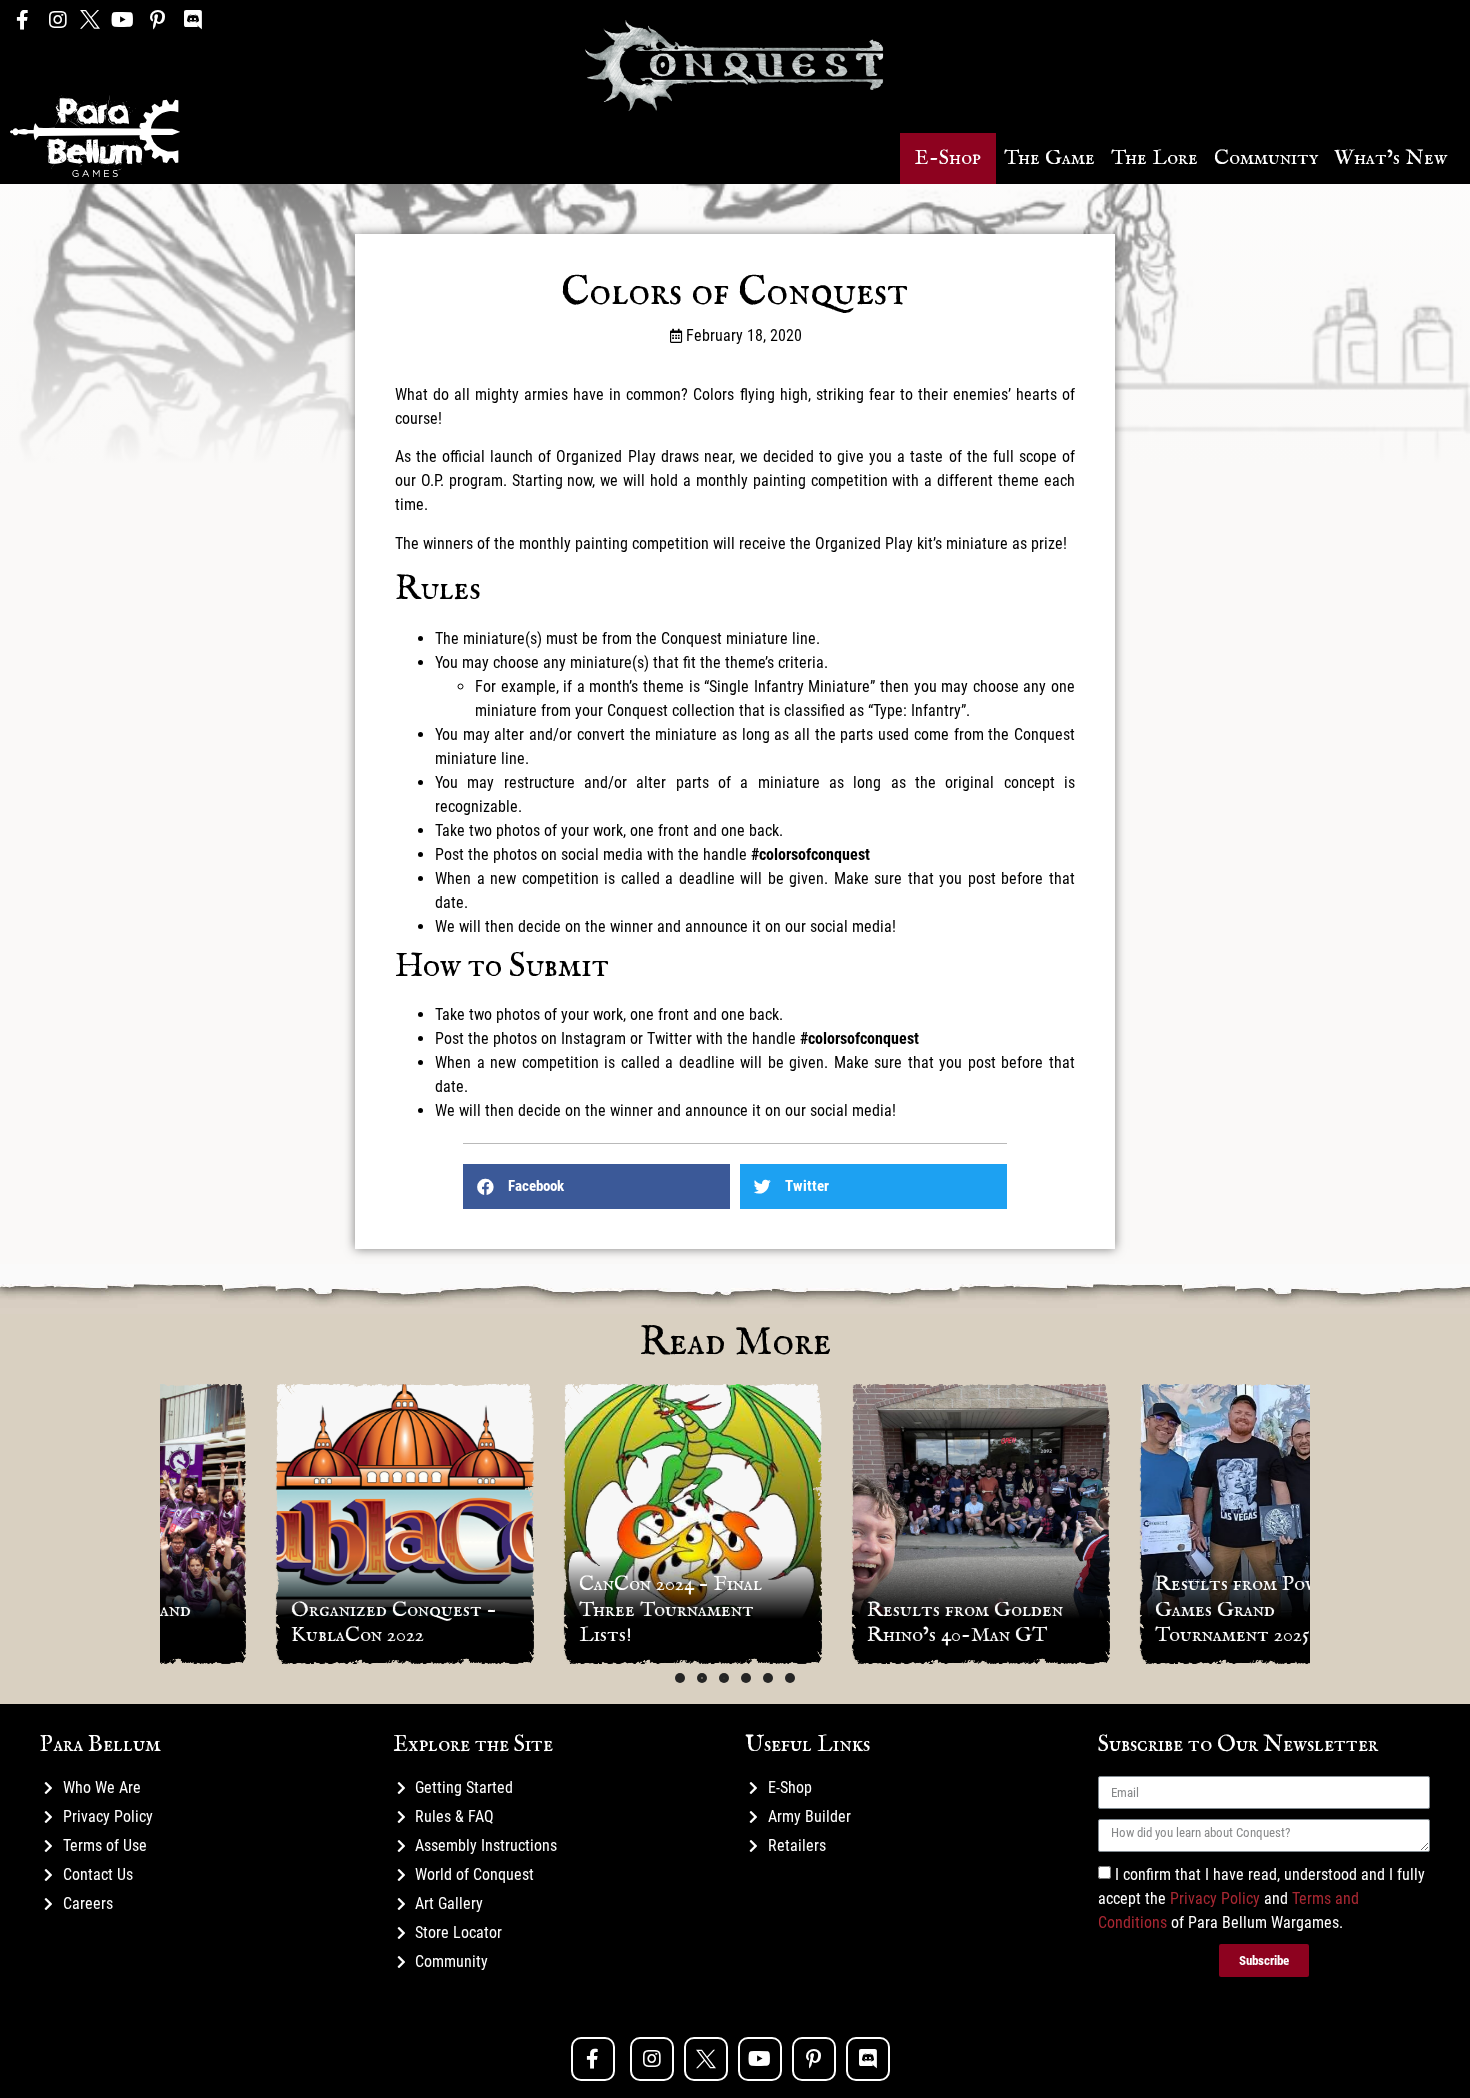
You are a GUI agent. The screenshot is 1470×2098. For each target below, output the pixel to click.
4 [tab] (746, 1678)
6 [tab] (790, 1678)
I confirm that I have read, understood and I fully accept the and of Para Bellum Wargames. (1261, 1898)
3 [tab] (724, 1678)
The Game (1049, 158)
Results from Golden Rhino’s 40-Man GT (864, 1623)
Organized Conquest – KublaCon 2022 (292, 1623)
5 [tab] (768, 1678)
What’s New (1390, 158)
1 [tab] (680, 1678)
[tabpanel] (304, 1524)
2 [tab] (702, 1678)
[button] (948, 158)
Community (1266, 158)
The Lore (1154, 158)
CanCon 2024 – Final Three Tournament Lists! (569, 1609)
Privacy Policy (1215, 1898)
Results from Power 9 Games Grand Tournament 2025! (1152, 1609)
